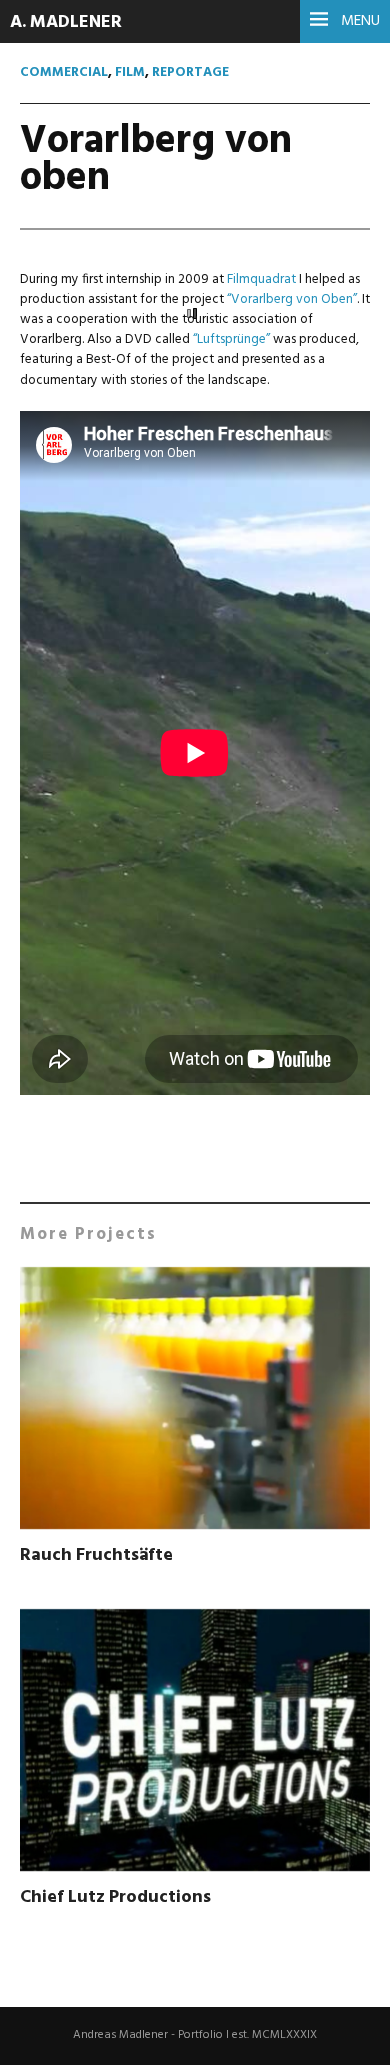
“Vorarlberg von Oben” (292, 299)
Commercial (64, 72)
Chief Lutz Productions (115, 1897)
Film (130, 72)
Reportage (190, 72)
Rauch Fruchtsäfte (96, 1555)
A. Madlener (66, 22)
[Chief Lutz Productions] (195, 1744)
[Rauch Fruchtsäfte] (195, 1402)
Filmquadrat (261, 279)
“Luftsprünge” (231, 339)
